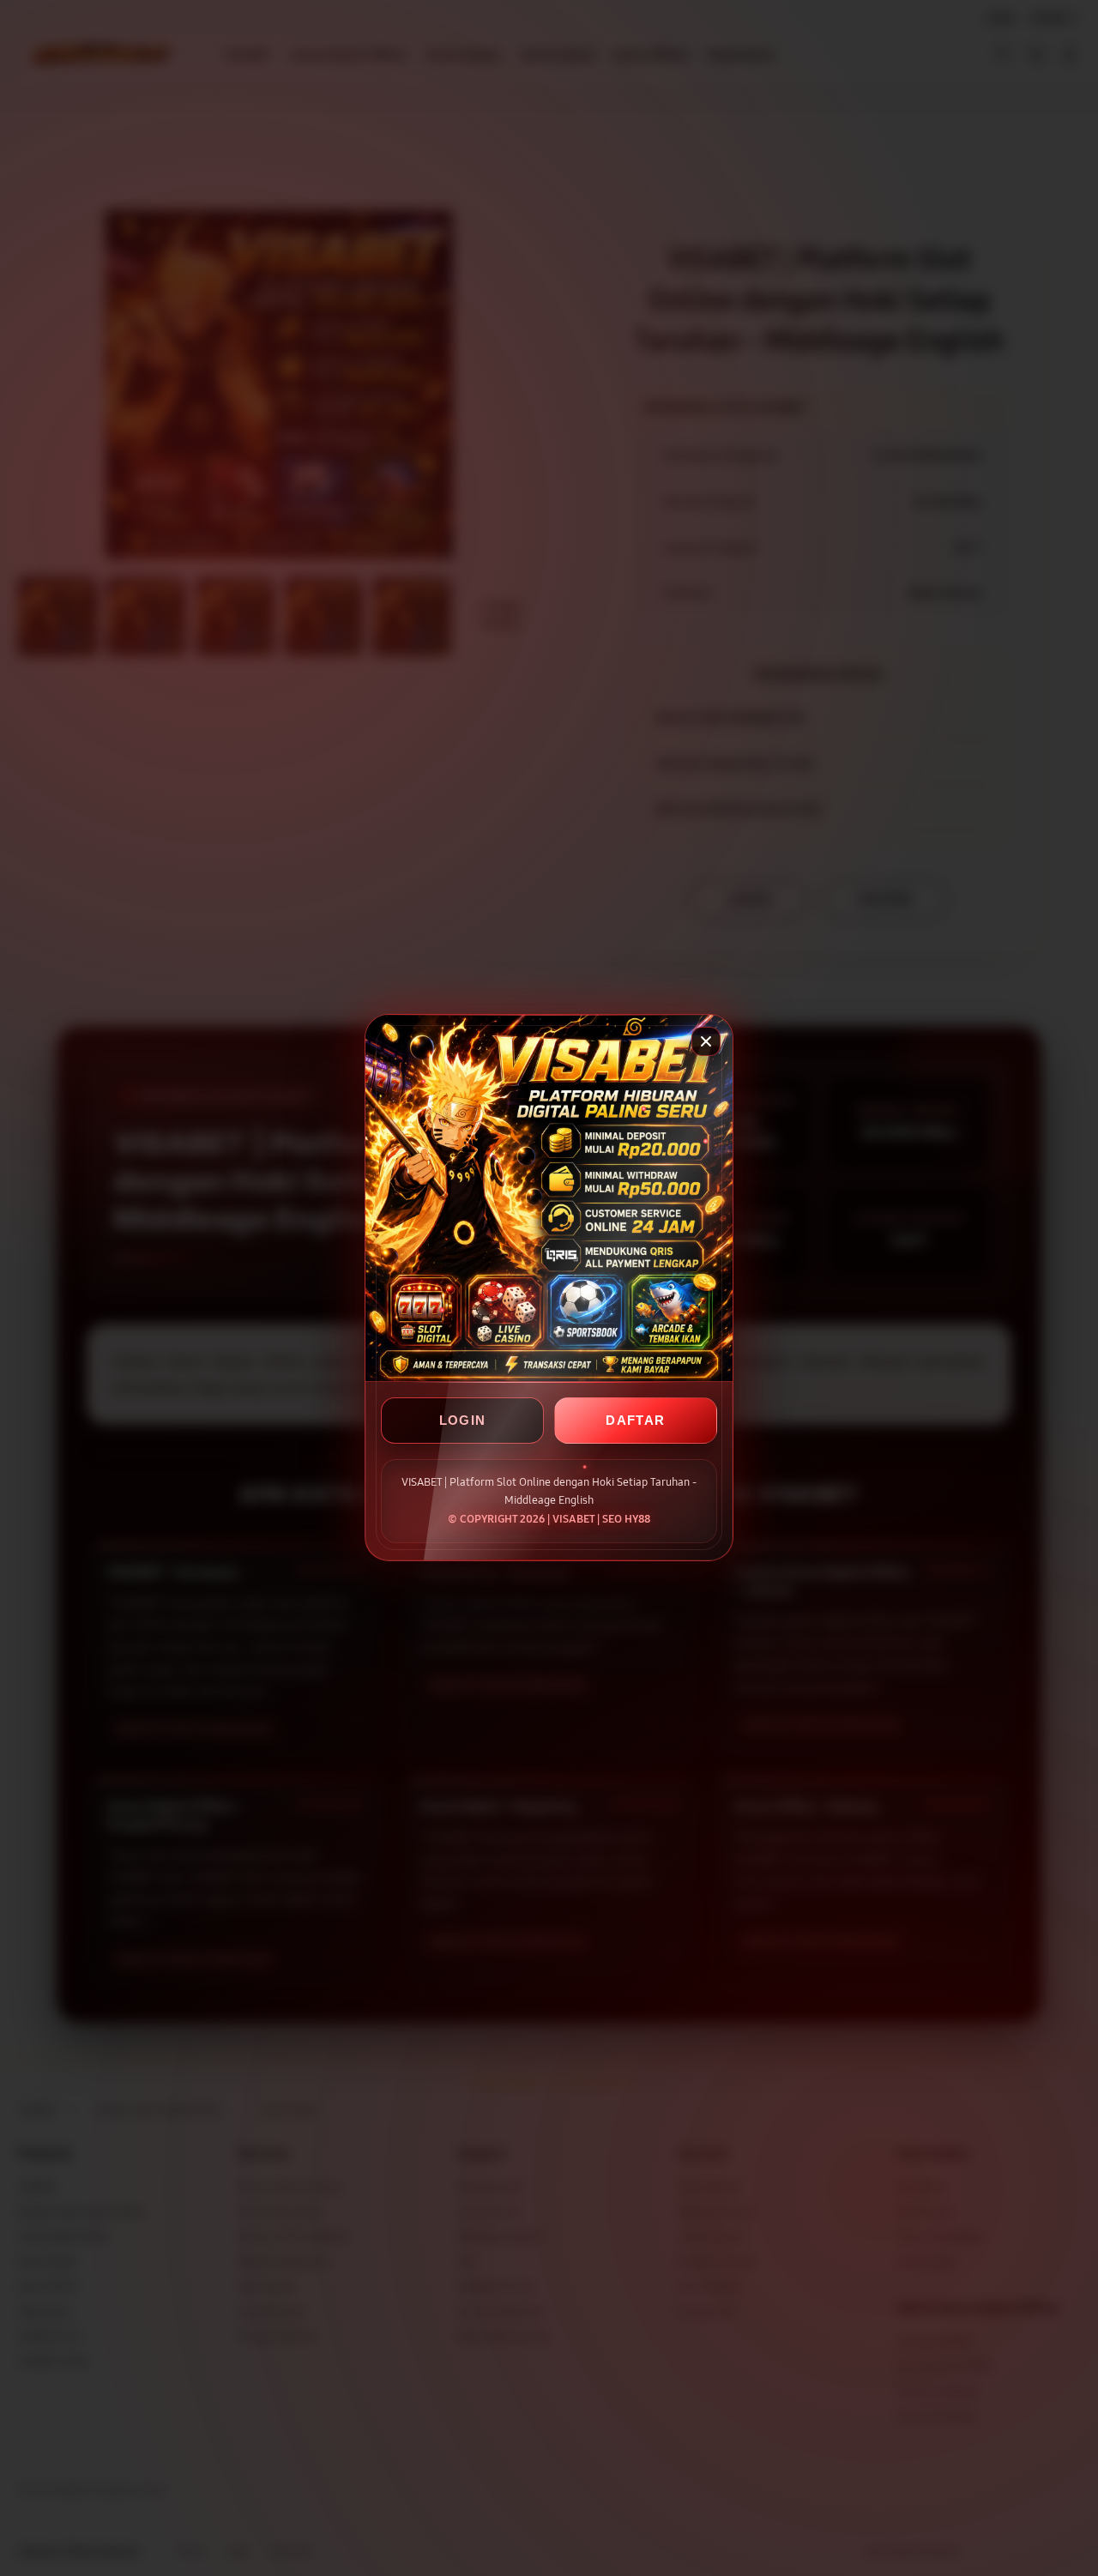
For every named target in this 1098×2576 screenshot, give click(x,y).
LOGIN (463, 1421)
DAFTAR (635, 1421)
